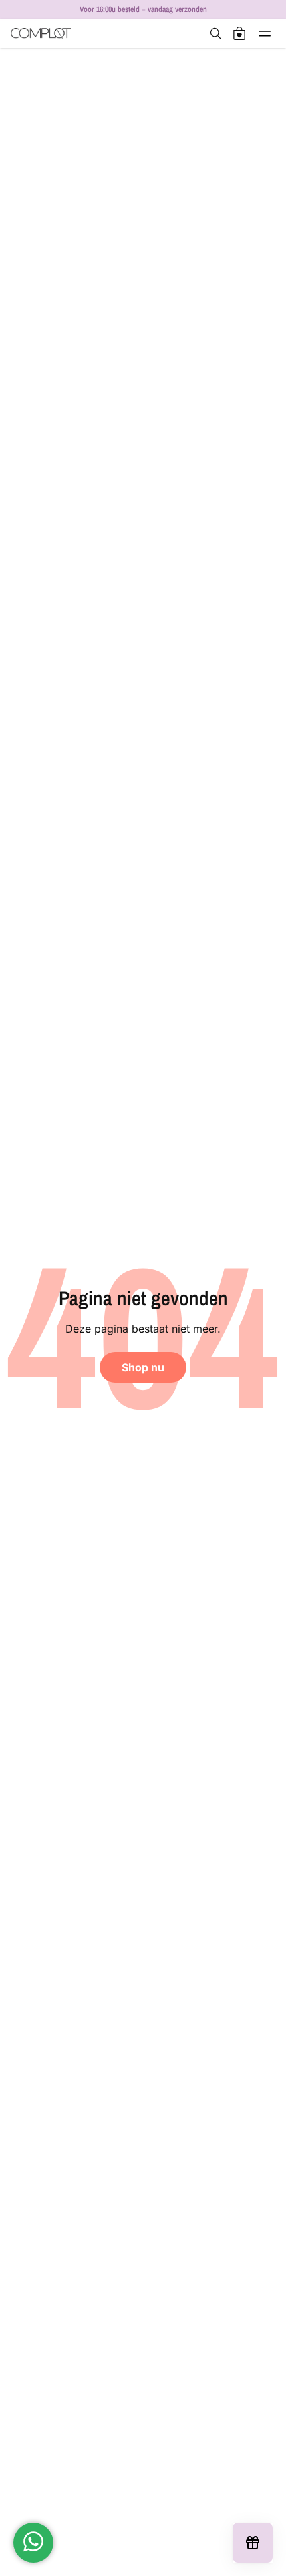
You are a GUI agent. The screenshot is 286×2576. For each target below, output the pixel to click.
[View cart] (239, 33)
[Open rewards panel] (253, 2543)
